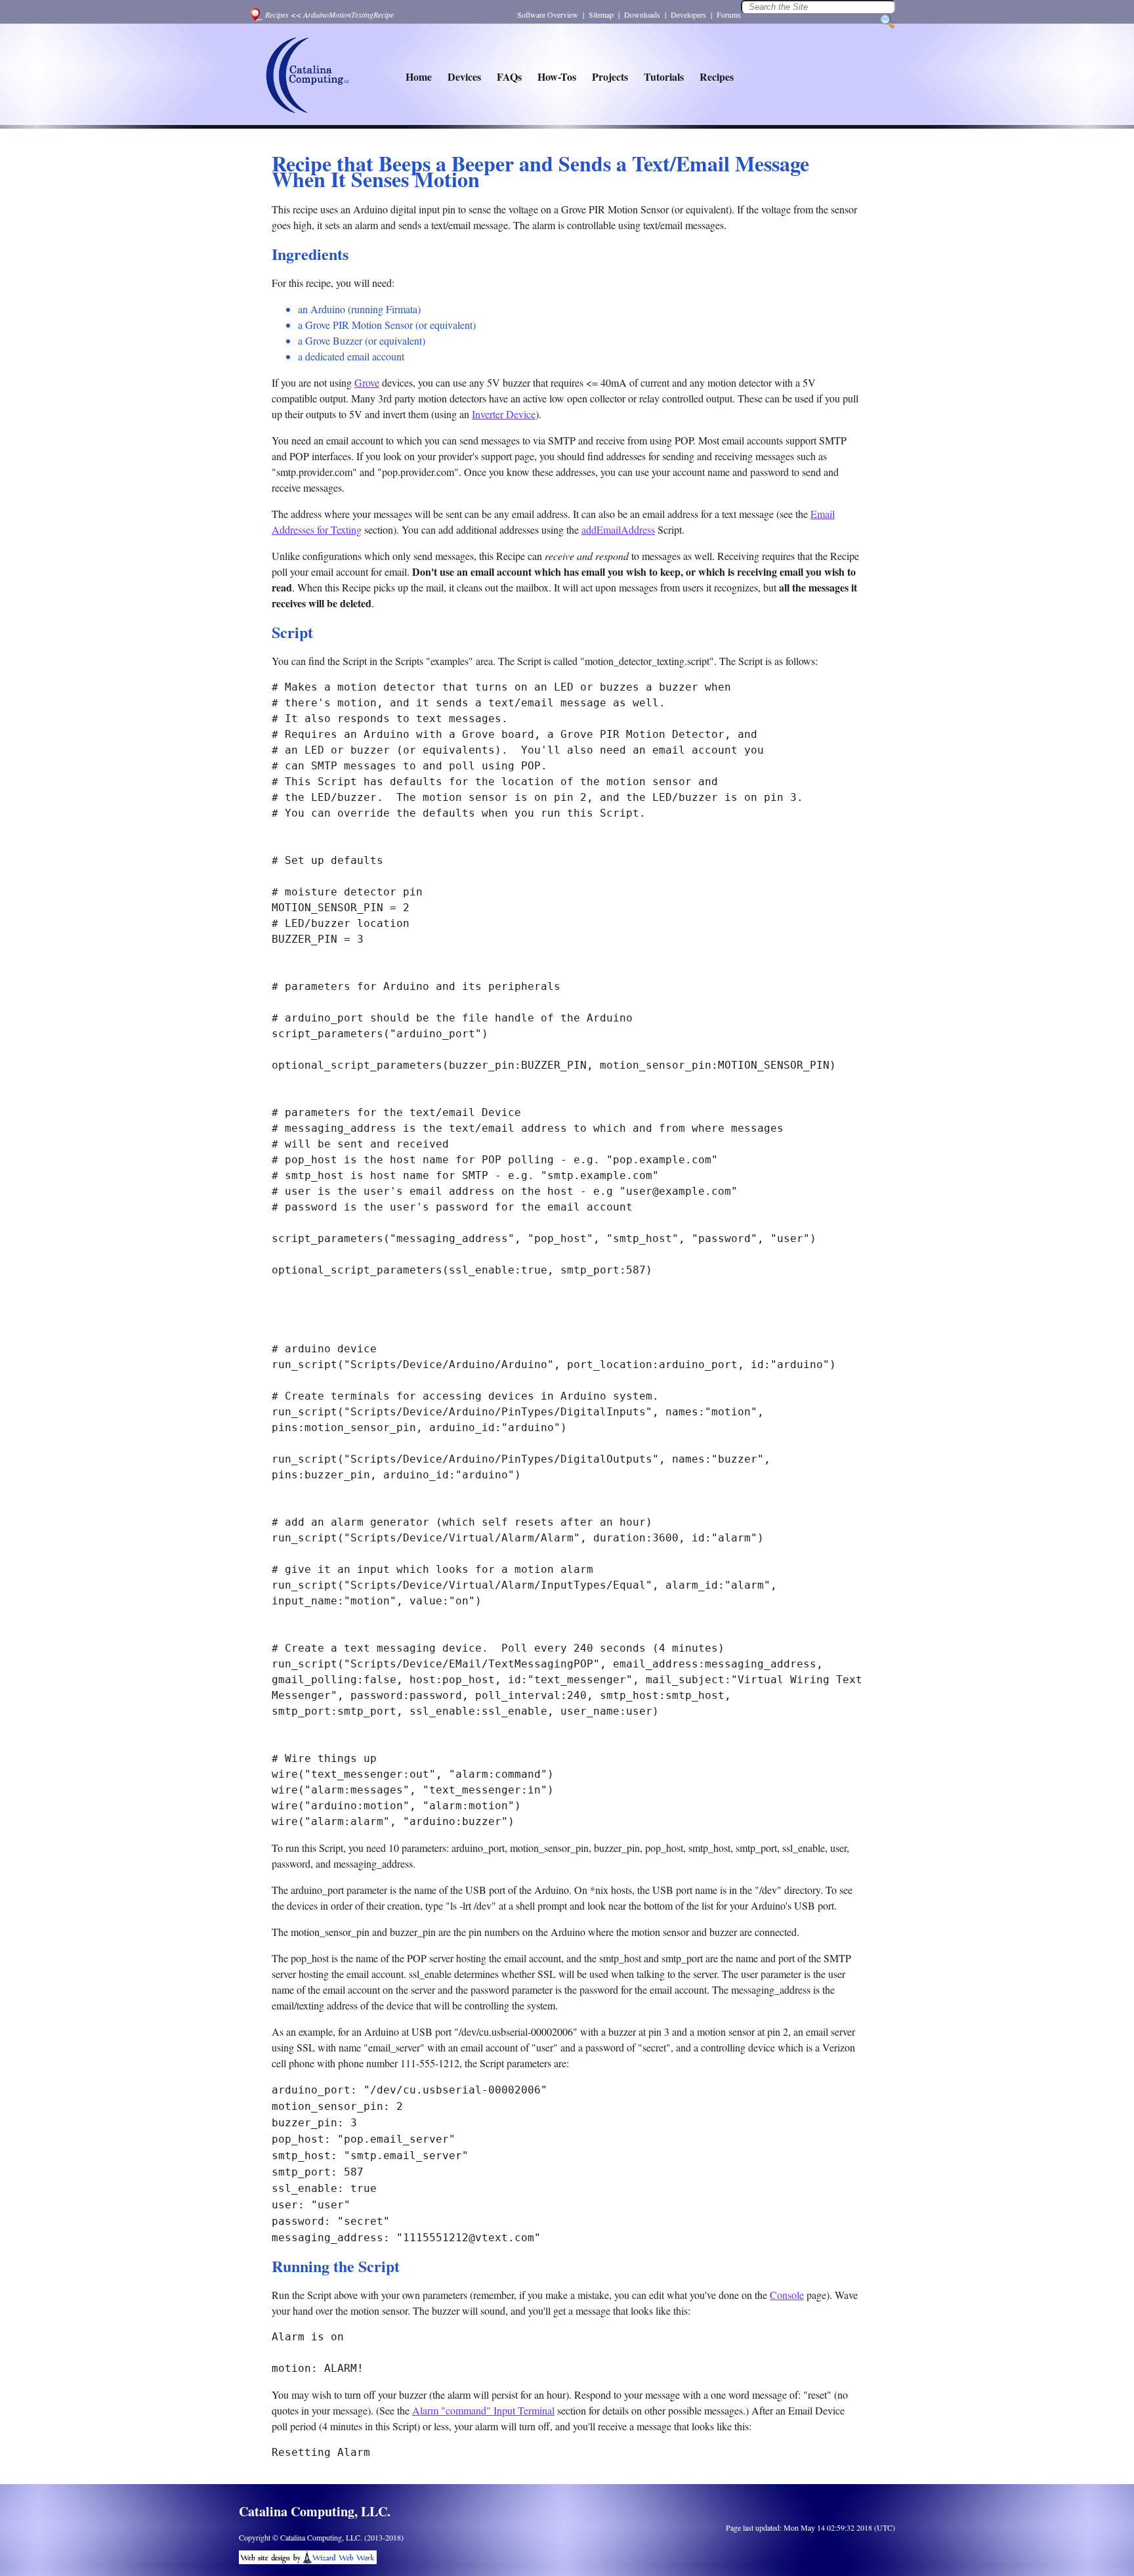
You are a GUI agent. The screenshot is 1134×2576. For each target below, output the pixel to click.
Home (419, 76)
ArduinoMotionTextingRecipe (348, 14)
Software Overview (548, 14)
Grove (367, 382)
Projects (610, 76)
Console (787, 2295)
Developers (688, 14)
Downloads (642, 14)
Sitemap (601, 14)
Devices (464, 76)
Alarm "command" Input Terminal (483, 2410)
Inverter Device (504, 414)
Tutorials (664, 76)
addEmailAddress (618, 529)
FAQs (509, 76)
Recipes (277, 14)
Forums (729, 14)
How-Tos (557, 76)
